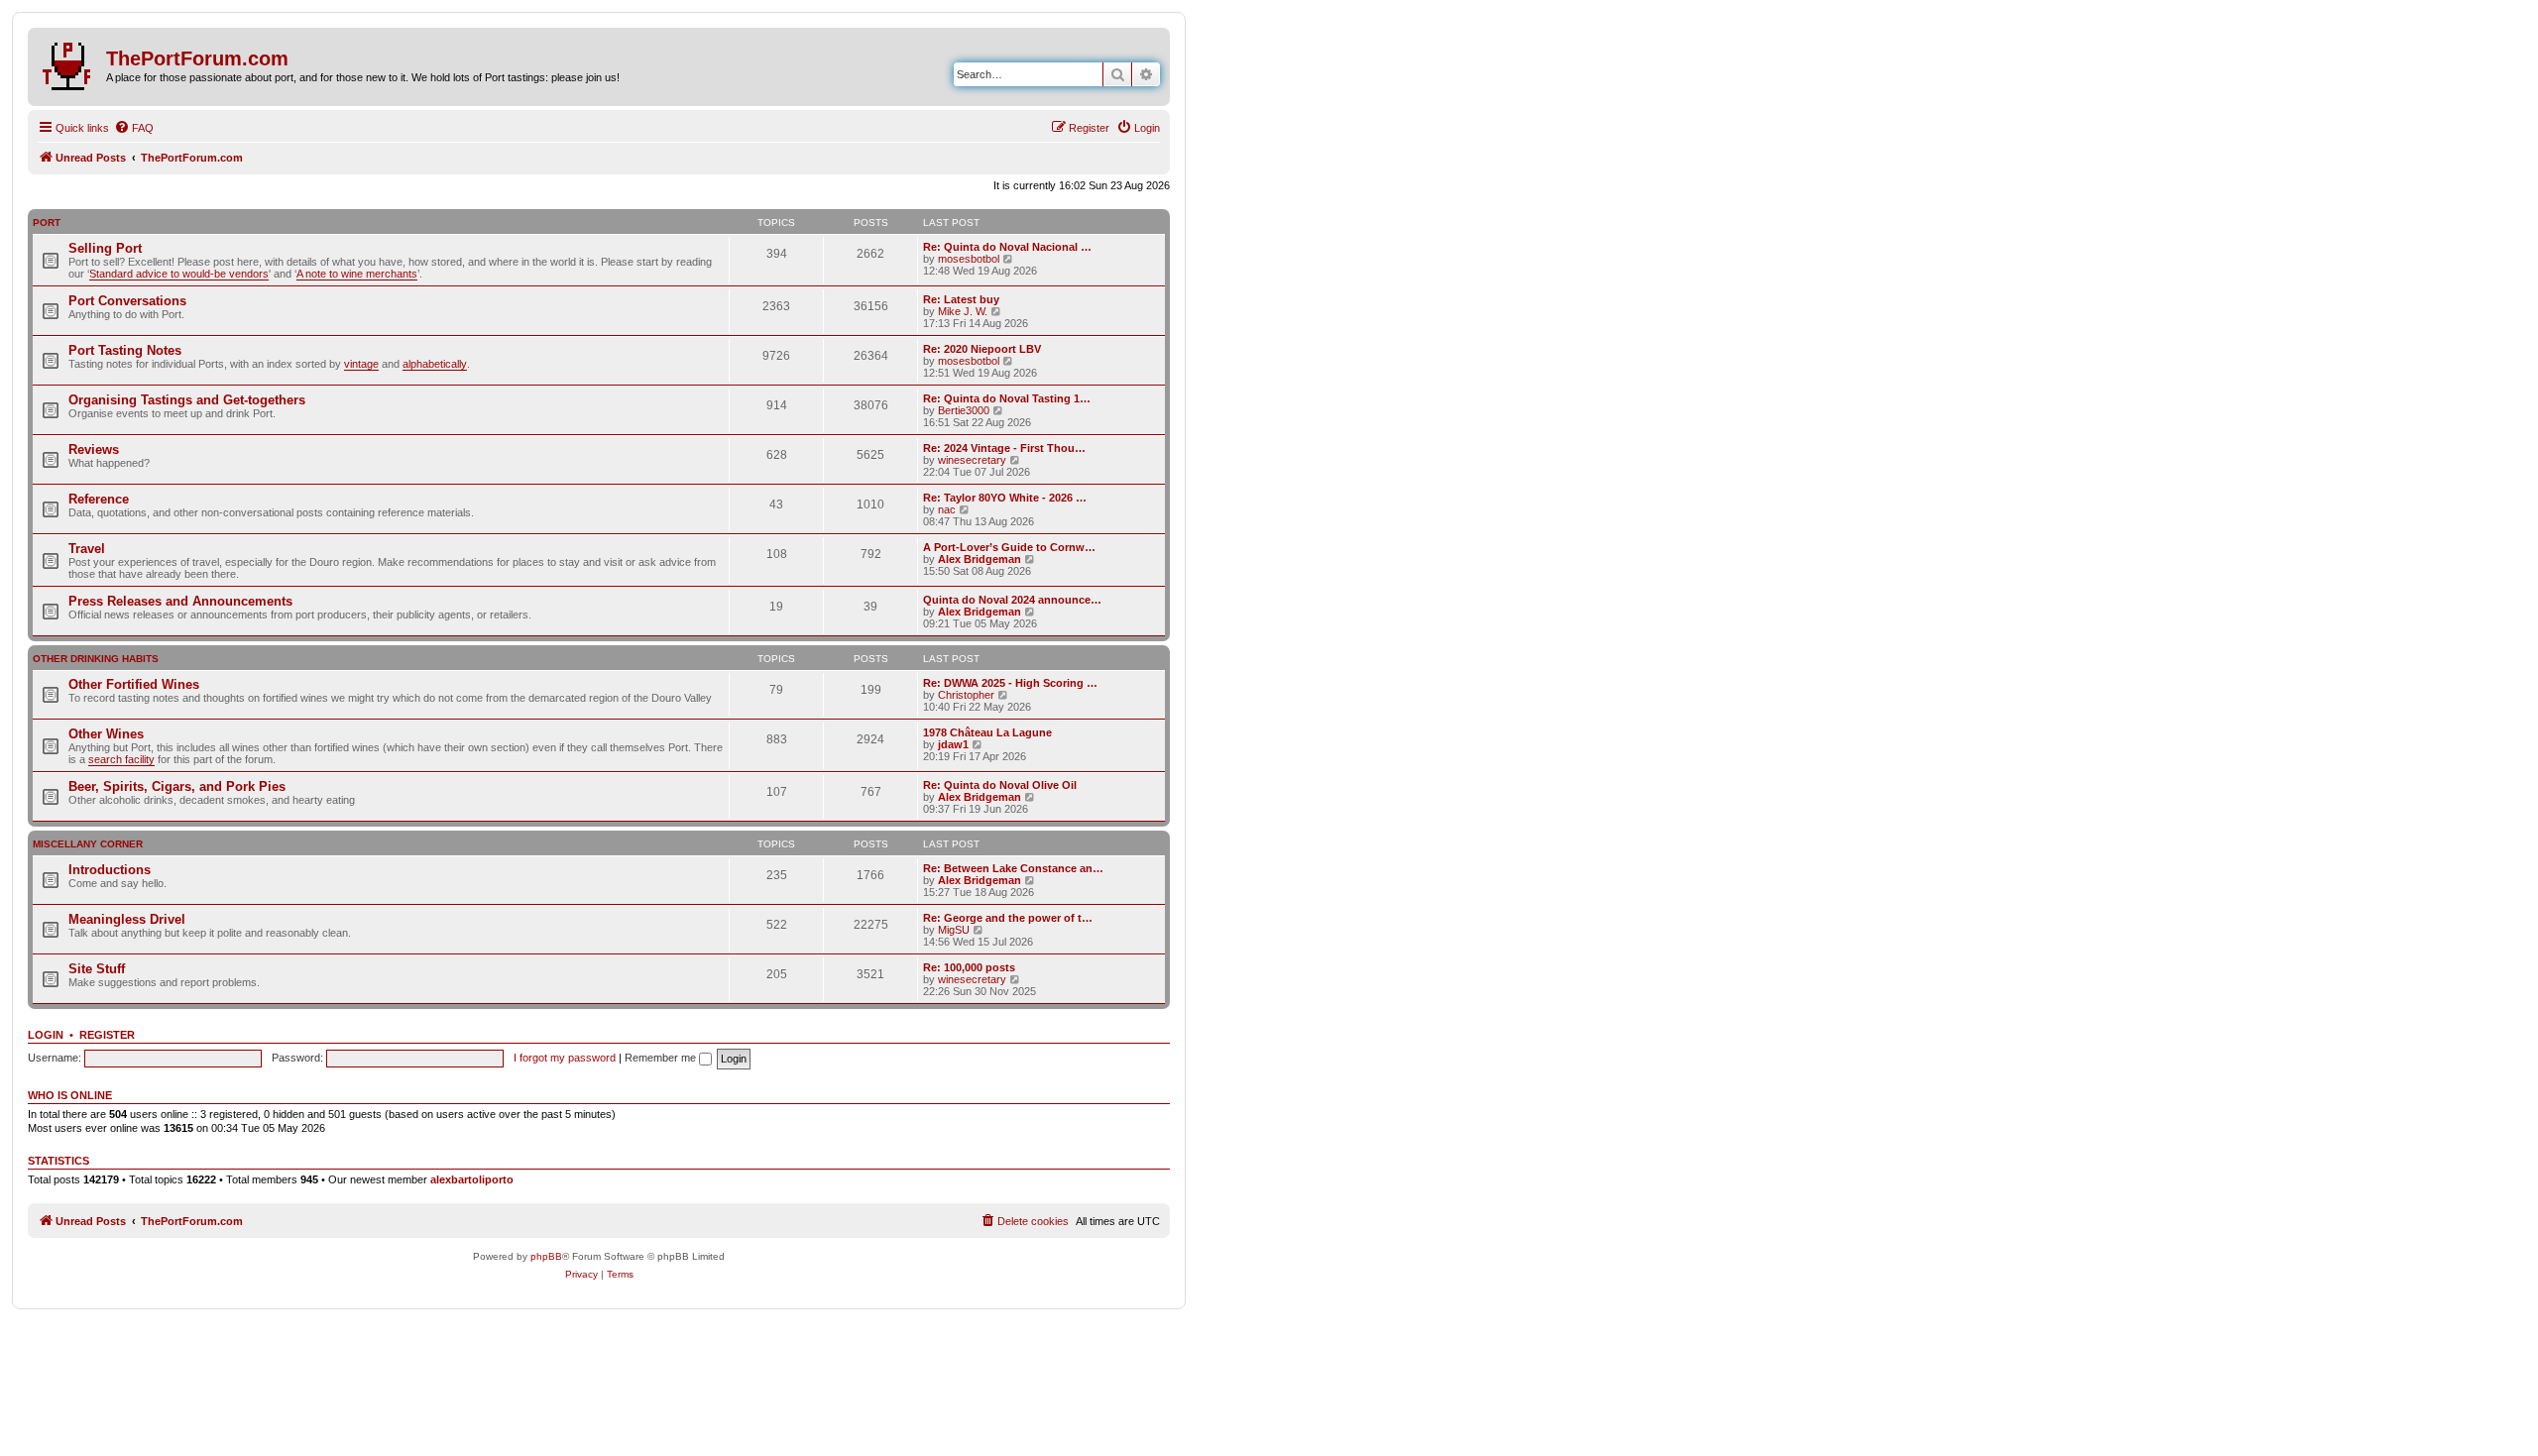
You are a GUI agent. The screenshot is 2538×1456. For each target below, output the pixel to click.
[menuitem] (134, 128)
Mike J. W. (963, 311)
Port (47, 223)
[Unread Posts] (69, 62)
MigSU (954, 930)
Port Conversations (127, 301)
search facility (121, 759)
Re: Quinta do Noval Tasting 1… (1007, 398)
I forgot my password (565, 1058)
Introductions (110, 870)
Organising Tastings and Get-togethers (187, 400)
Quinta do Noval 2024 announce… (1012, 600)
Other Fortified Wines (134, 684)
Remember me (662, 1058)
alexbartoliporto (472, 1179)
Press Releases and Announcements (180, 601)
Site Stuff (97, 969)
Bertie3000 (964, 410)
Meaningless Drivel (127, 919)
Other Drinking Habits (96, 659)
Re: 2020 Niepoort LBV (982, 349)
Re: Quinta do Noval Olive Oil (1000, 785)
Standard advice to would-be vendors (179, 274)
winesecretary (972, 460)
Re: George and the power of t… (1008, 918)
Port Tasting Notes (125, 350)
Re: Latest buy (961, 299)
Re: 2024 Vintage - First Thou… (1004, 448)
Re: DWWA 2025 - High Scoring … (1010, 683)
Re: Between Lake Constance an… (1013, 868)
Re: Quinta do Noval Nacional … (1007, 247)
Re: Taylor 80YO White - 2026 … (1005, 498)
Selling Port (105, 248)
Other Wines (106, 734)
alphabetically (435, 364)
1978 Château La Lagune (987, 732)
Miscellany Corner (88, 844)
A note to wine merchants (357, 274)
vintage (361, 364)
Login (46, 1035)
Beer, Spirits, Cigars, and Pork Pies (177, 786)
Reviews (94, 449)
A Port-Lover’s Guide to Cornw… (1009, 547)
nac (947, 509)
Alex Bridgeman (980, 559)
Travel (87, 549)
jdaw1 (953, 744)
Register (107, 1035)
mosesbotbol (969, 259)
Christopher (966, 695)
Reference (99, 499)
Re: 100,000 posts (969, 967)
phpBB (546, 1256)
